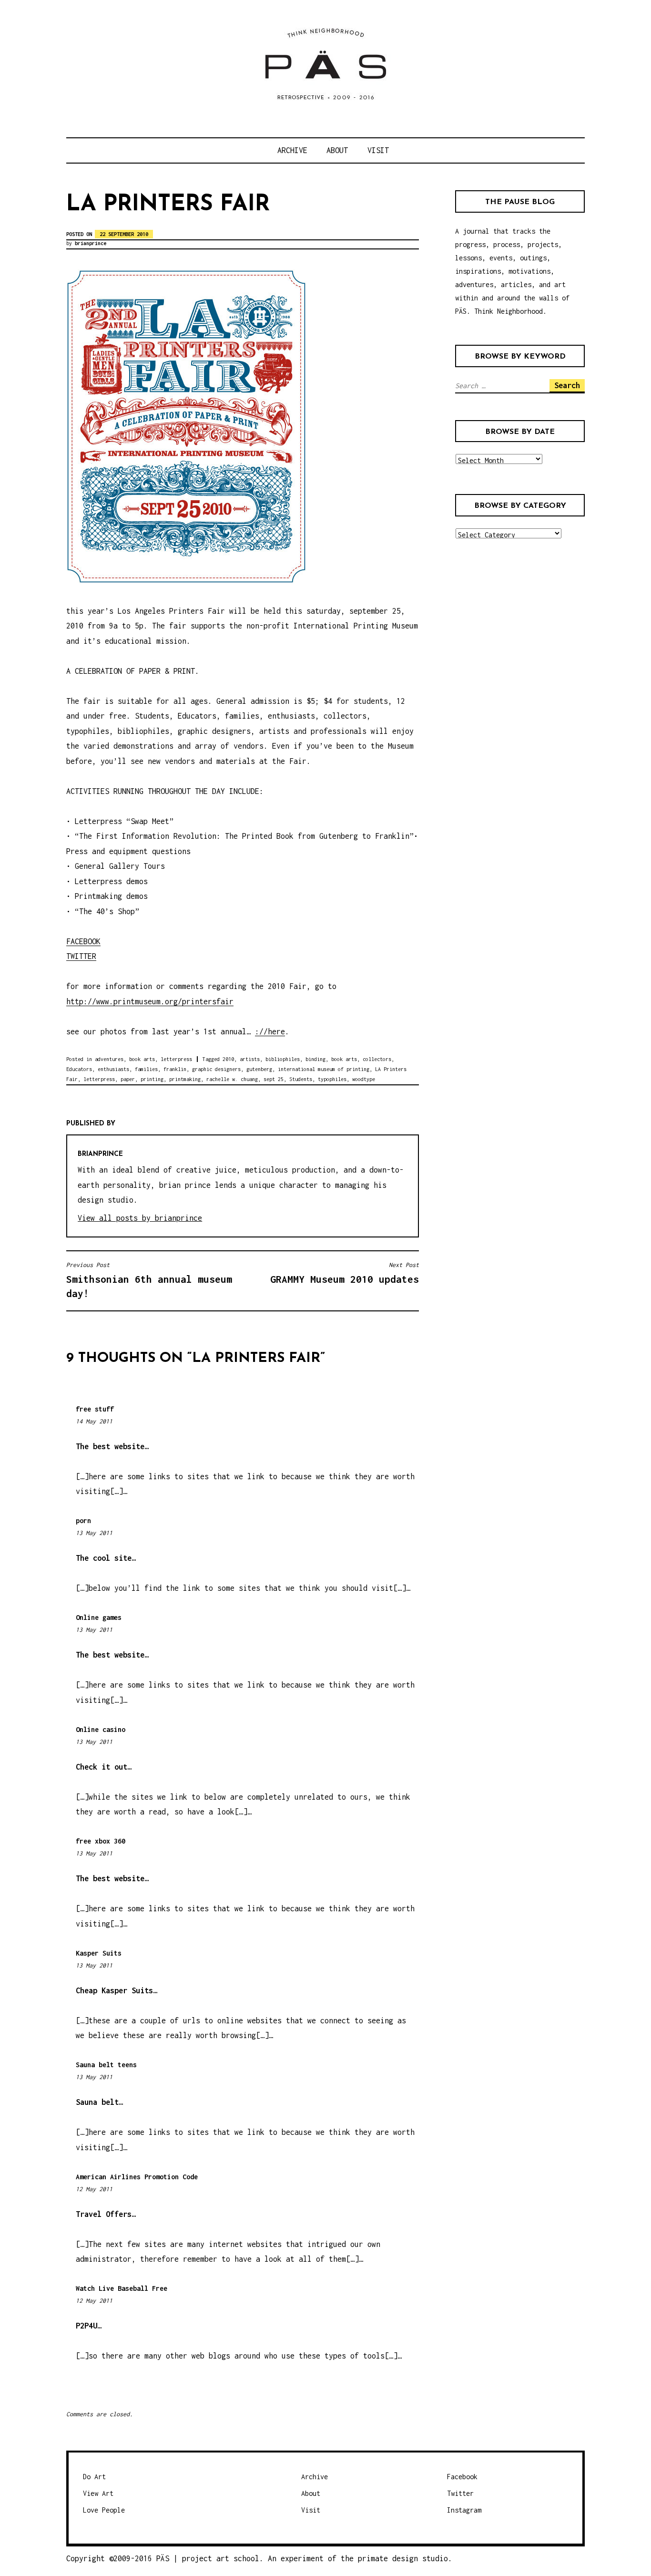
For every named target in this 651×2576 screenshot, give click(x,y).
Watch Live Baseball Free (122, 2288)
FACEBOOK (83, 941)
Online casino (101, 1729)
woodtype (364, 1079)
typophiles (332, 1079)
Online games (99, 1617)
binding (315, 1059)
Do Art (94, 2477)
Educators (79, 1069)
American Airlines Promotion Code (137, 2177)
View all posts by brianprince (140, 1218)
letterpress (176, 1059)
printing (152, 1079)
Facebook (462, 2477)
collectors (377, 1059)
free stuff (95, 1409)
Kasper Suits (99, 1953)
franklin (175, 1069)
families (146, 1069)
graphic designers (216, 1069)
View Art (98, 2493)
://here (270, 1031)
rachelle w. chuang (232, 1079)
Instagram (464, 2510)
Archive (292, 150)
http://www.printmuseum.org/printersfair (150, 1001)
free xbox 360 (101, 1841)
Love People (104, 2510)
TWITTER (81, 956)
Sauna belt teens (106, 2065)
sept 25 (274, 1079)
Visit (378, 150)
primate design (390, 2558)
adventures (109, 1059)
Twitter (460, 2493)
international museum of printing (324, 1069)
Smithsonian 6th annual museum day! (149, 1280)
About (337, 150)
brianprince (91, 243)
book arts (142, 1059)
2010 (228, 1059)
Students (301, 1079)
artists (250, 1059)
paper (128, 1079)
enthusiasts (113, 1069)
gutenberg (259, 1069)
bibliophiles (283, 1059)
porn (83, 1520)
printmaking (185, 1079)
